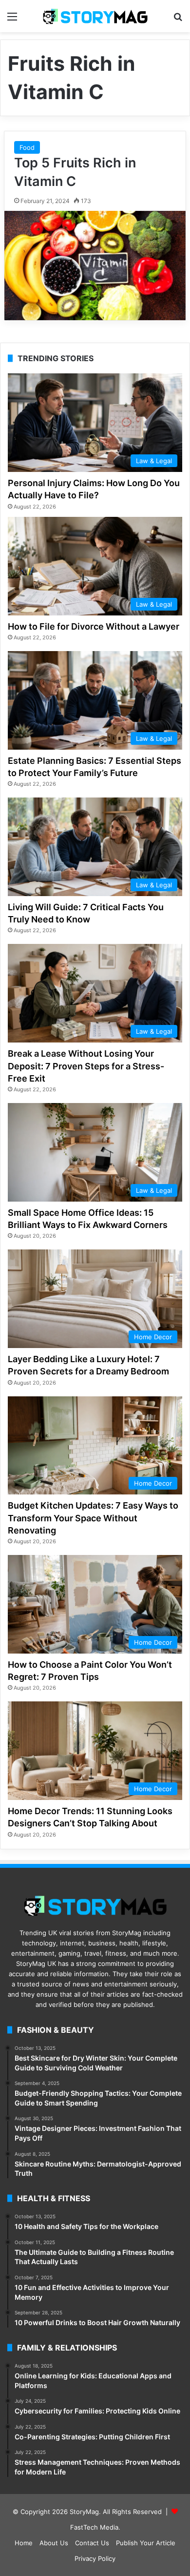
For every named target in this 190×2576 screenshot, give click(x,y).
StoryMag (84, 2512)
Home (24, 2543)
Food (27, 147)
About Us (54, 2543)
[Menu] (12, 20)
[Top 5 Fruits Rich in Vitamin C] (95, 266)
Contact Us (92, 2543)
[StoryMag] (95, 16)
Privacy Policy (95, 2558)
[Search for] (178, 20)
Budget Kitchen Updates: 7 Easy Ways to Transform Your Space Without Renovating (93, 1518)
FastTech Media (94, 2527)
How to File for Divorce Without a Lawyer (94, 626)
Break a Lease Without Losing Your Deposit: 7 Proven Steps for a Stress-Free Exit (86, 1066)
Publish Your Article (146, 2543)
